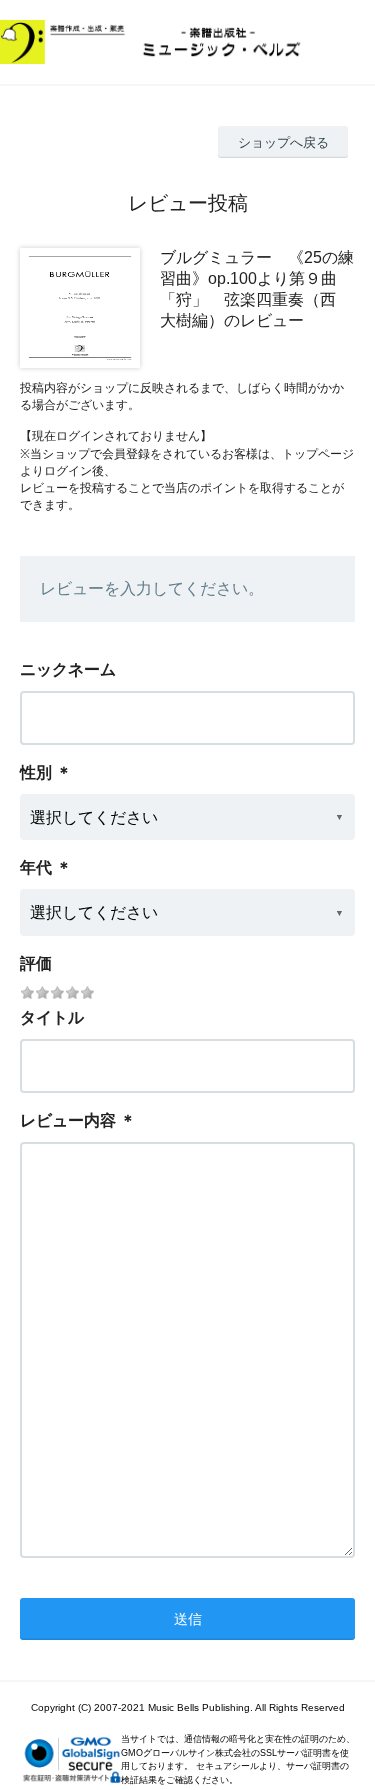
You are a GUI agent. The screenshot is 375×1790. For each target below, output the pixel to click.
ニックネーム (68, 669)
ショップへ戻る (283, 142)
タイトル (52, 1017)
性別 (36, 772)
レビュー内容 (68, 1120)
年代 (36, 867)
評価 (36, 963)
